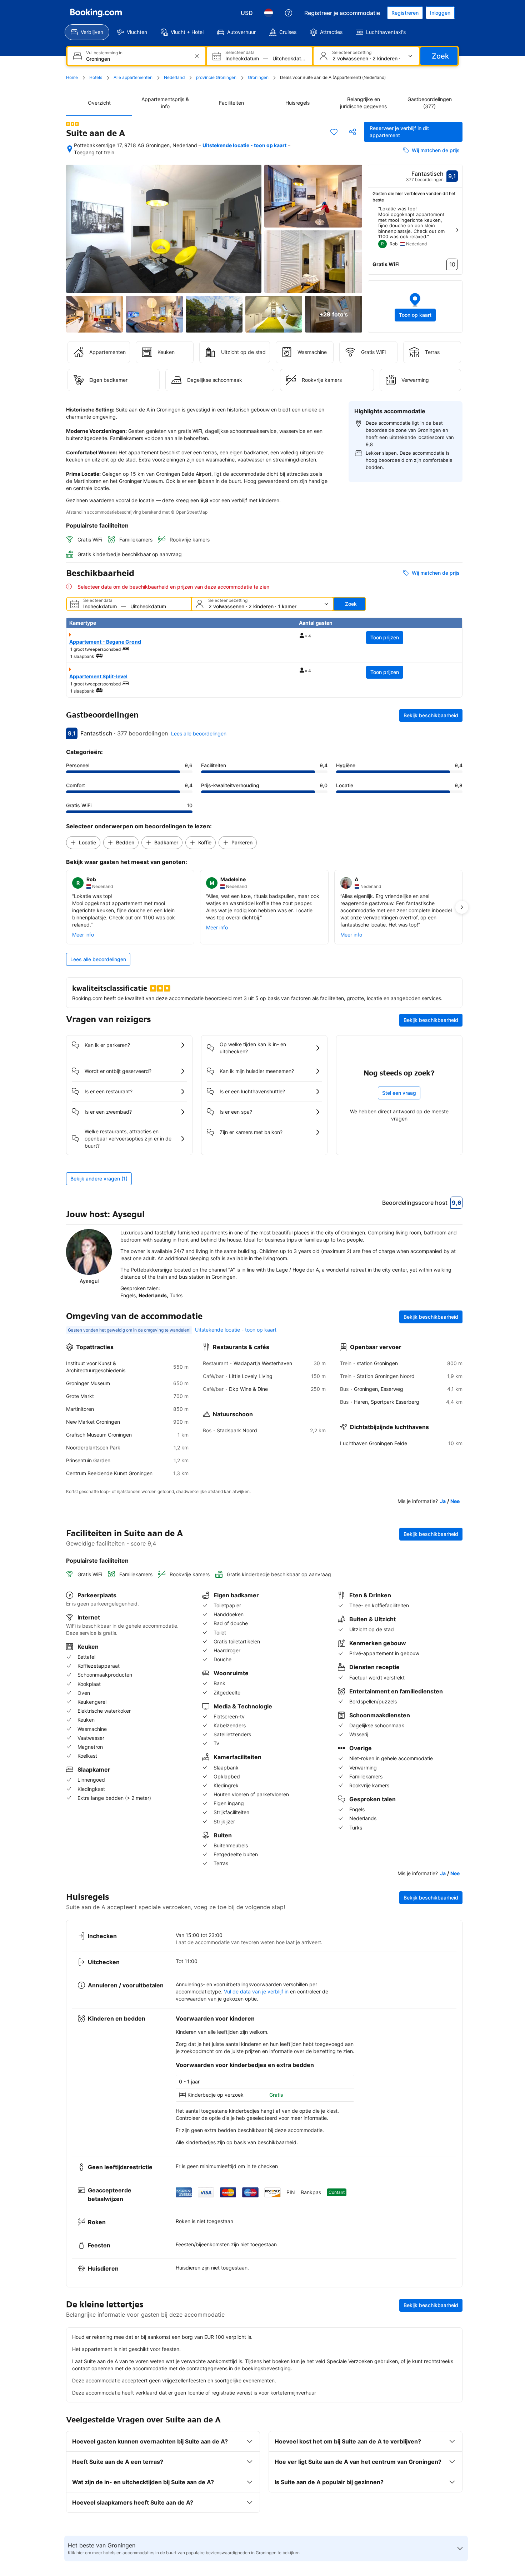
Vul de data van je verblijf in (256, 1991)
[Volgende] (457, 230)
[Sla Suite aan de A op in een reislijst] (334, 132)
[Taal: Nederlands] (269, 13)
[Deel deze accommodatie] (352, 132)
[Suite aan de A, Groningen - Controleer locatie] (70, 149)
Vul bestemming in (104, 53)
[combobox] (137, 59)
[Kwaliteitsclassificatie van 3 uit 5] (72, 124)
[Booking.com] (96, 13)
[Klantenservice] (289, 13)
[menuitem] (87, 32)
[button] (415, 306)
